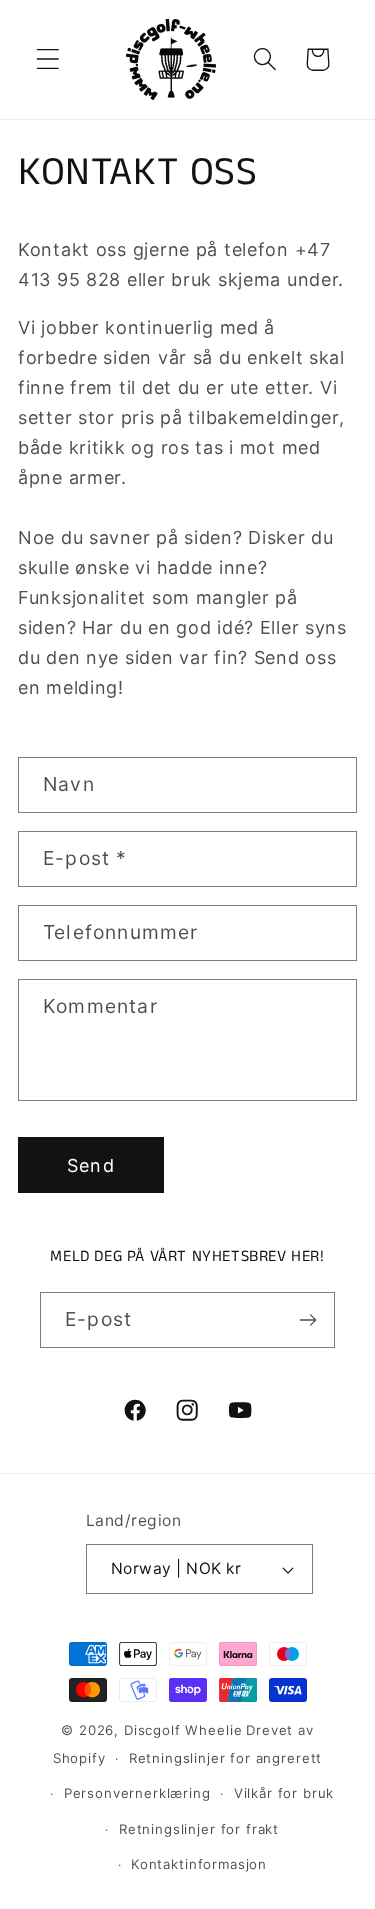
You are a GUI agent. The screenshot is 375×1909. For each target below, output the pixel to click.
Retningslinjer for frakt (199, 1829)
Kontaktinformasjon (199, 1864)
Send (91, 1165)
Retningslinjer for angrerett (226, 1758)
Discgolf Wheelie (183, 1730)
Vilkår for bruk (284, 1793)
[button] (48, 59)
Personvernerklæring (137, 1793)
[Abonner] (307, 1320)
